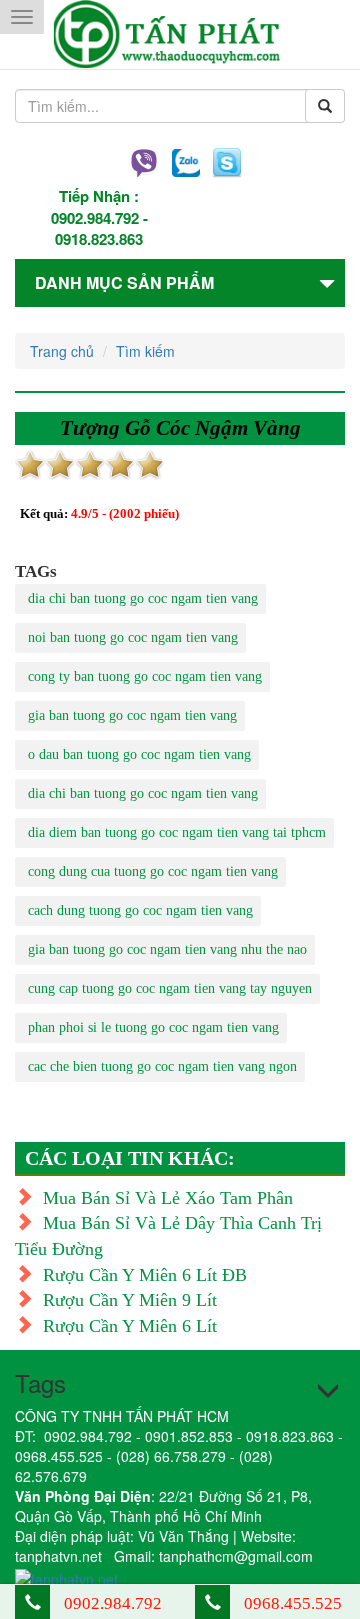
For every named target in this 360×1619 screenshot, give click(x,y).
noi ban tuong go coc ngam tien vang (133, 637)
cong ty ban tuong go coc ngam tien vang (145, 676)
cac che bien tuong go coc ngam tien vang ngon (162, 1066)
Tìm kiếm (145, 351)
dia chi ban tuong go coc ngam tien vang (143, 598)
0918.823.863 (99, 239)
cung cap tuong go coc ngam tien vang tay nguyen (170, 988)
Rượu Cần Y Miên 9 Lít (130, 1300)
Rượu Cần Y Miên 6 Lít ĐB (145, 1275)
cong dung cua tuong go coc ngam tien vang (153, 871)
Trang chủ (62, 351)
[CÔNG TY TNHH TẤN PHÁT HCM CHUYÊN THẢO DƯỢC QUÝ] (180, 34)
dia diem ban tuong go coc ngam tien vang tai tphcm (177, 832)
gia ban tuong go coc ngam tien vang (132, 715)
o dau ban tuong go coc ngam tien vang (139, 754)
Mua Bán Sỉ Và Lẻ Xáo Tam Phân (168, 1198)
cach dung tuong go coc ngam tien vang (140, 910)
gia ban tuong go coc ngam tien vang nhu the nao (167, 949)
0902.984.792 (95, 218)
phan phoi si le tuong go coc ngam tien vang (153, 1027)
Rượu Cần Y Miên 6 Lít (130, 1326)
